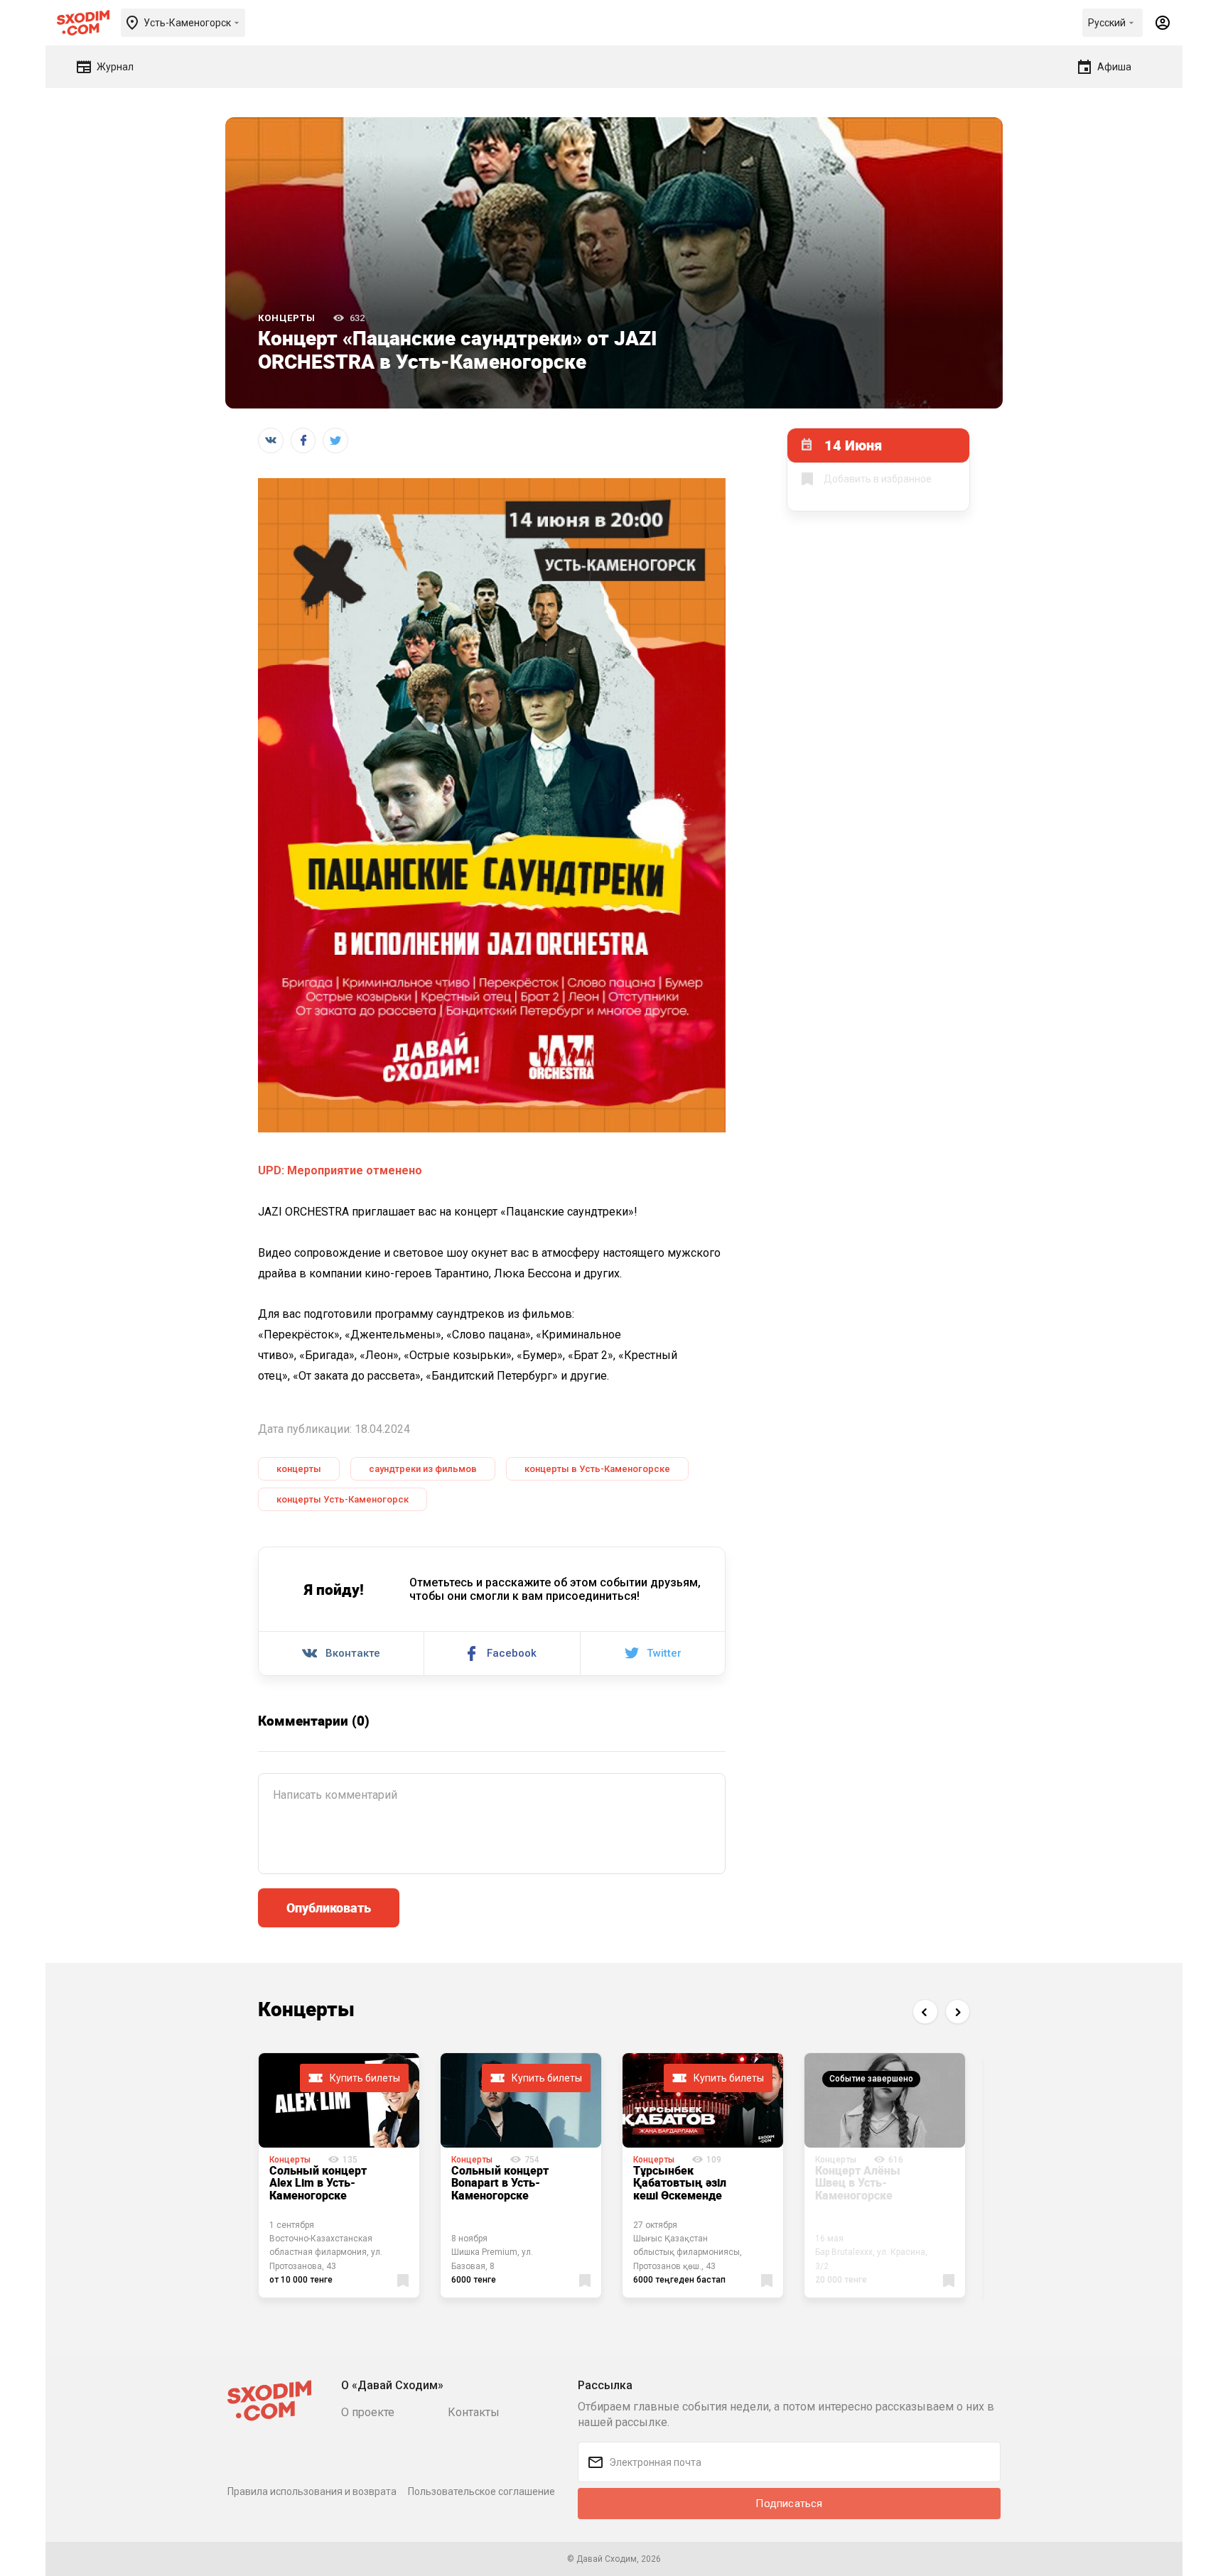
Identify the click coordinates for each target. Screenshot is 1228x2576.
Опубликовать (329, 1907)
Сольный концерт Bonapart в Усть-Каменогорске (500, 2183)
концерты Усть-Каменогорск (343, 1499)
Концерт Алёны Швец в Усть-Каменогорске (858, 2183)
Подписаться (789, 2504)
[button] (925, 2012)
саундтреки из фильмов (423, 1469)
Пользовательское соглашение (481, 2491)
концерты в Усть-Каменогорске (597, 1469)
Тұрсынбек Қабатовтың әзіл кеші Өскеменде (680, 2183)
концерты (299, 1469)
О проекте (368, 2412)
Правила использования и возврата (312, 2491)
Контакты (474, 2412)
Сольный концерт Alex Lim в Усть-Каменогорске (318, 2183)
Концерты (287, 318)
